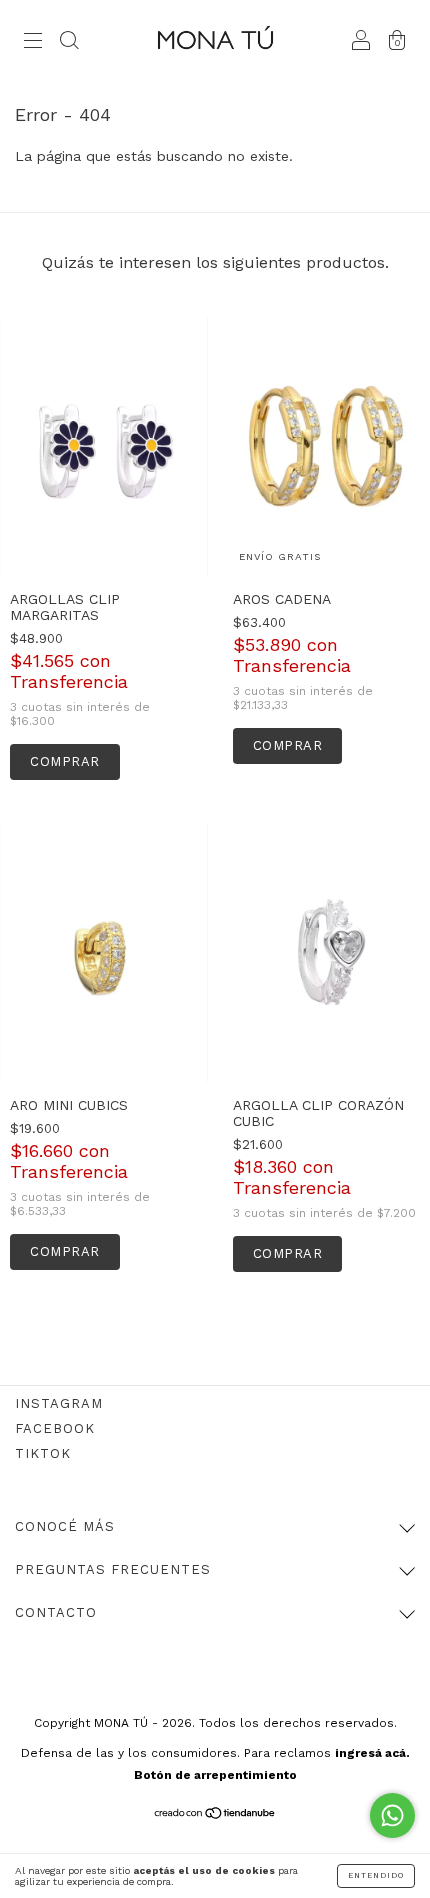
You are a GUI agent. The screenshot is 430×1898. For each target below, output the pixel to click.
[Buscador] (69, 42)
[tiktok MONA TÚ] (43, 1453)
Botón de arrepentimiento (215, 1775)
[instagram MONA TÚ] (59, 1403)
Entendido (376, 1875)
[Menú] (33, 42)
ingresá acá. (372, 1753)
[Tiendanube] (215, 1815)
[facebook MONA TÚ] (55, 1428)
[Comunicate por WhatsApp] (392, 1815)
